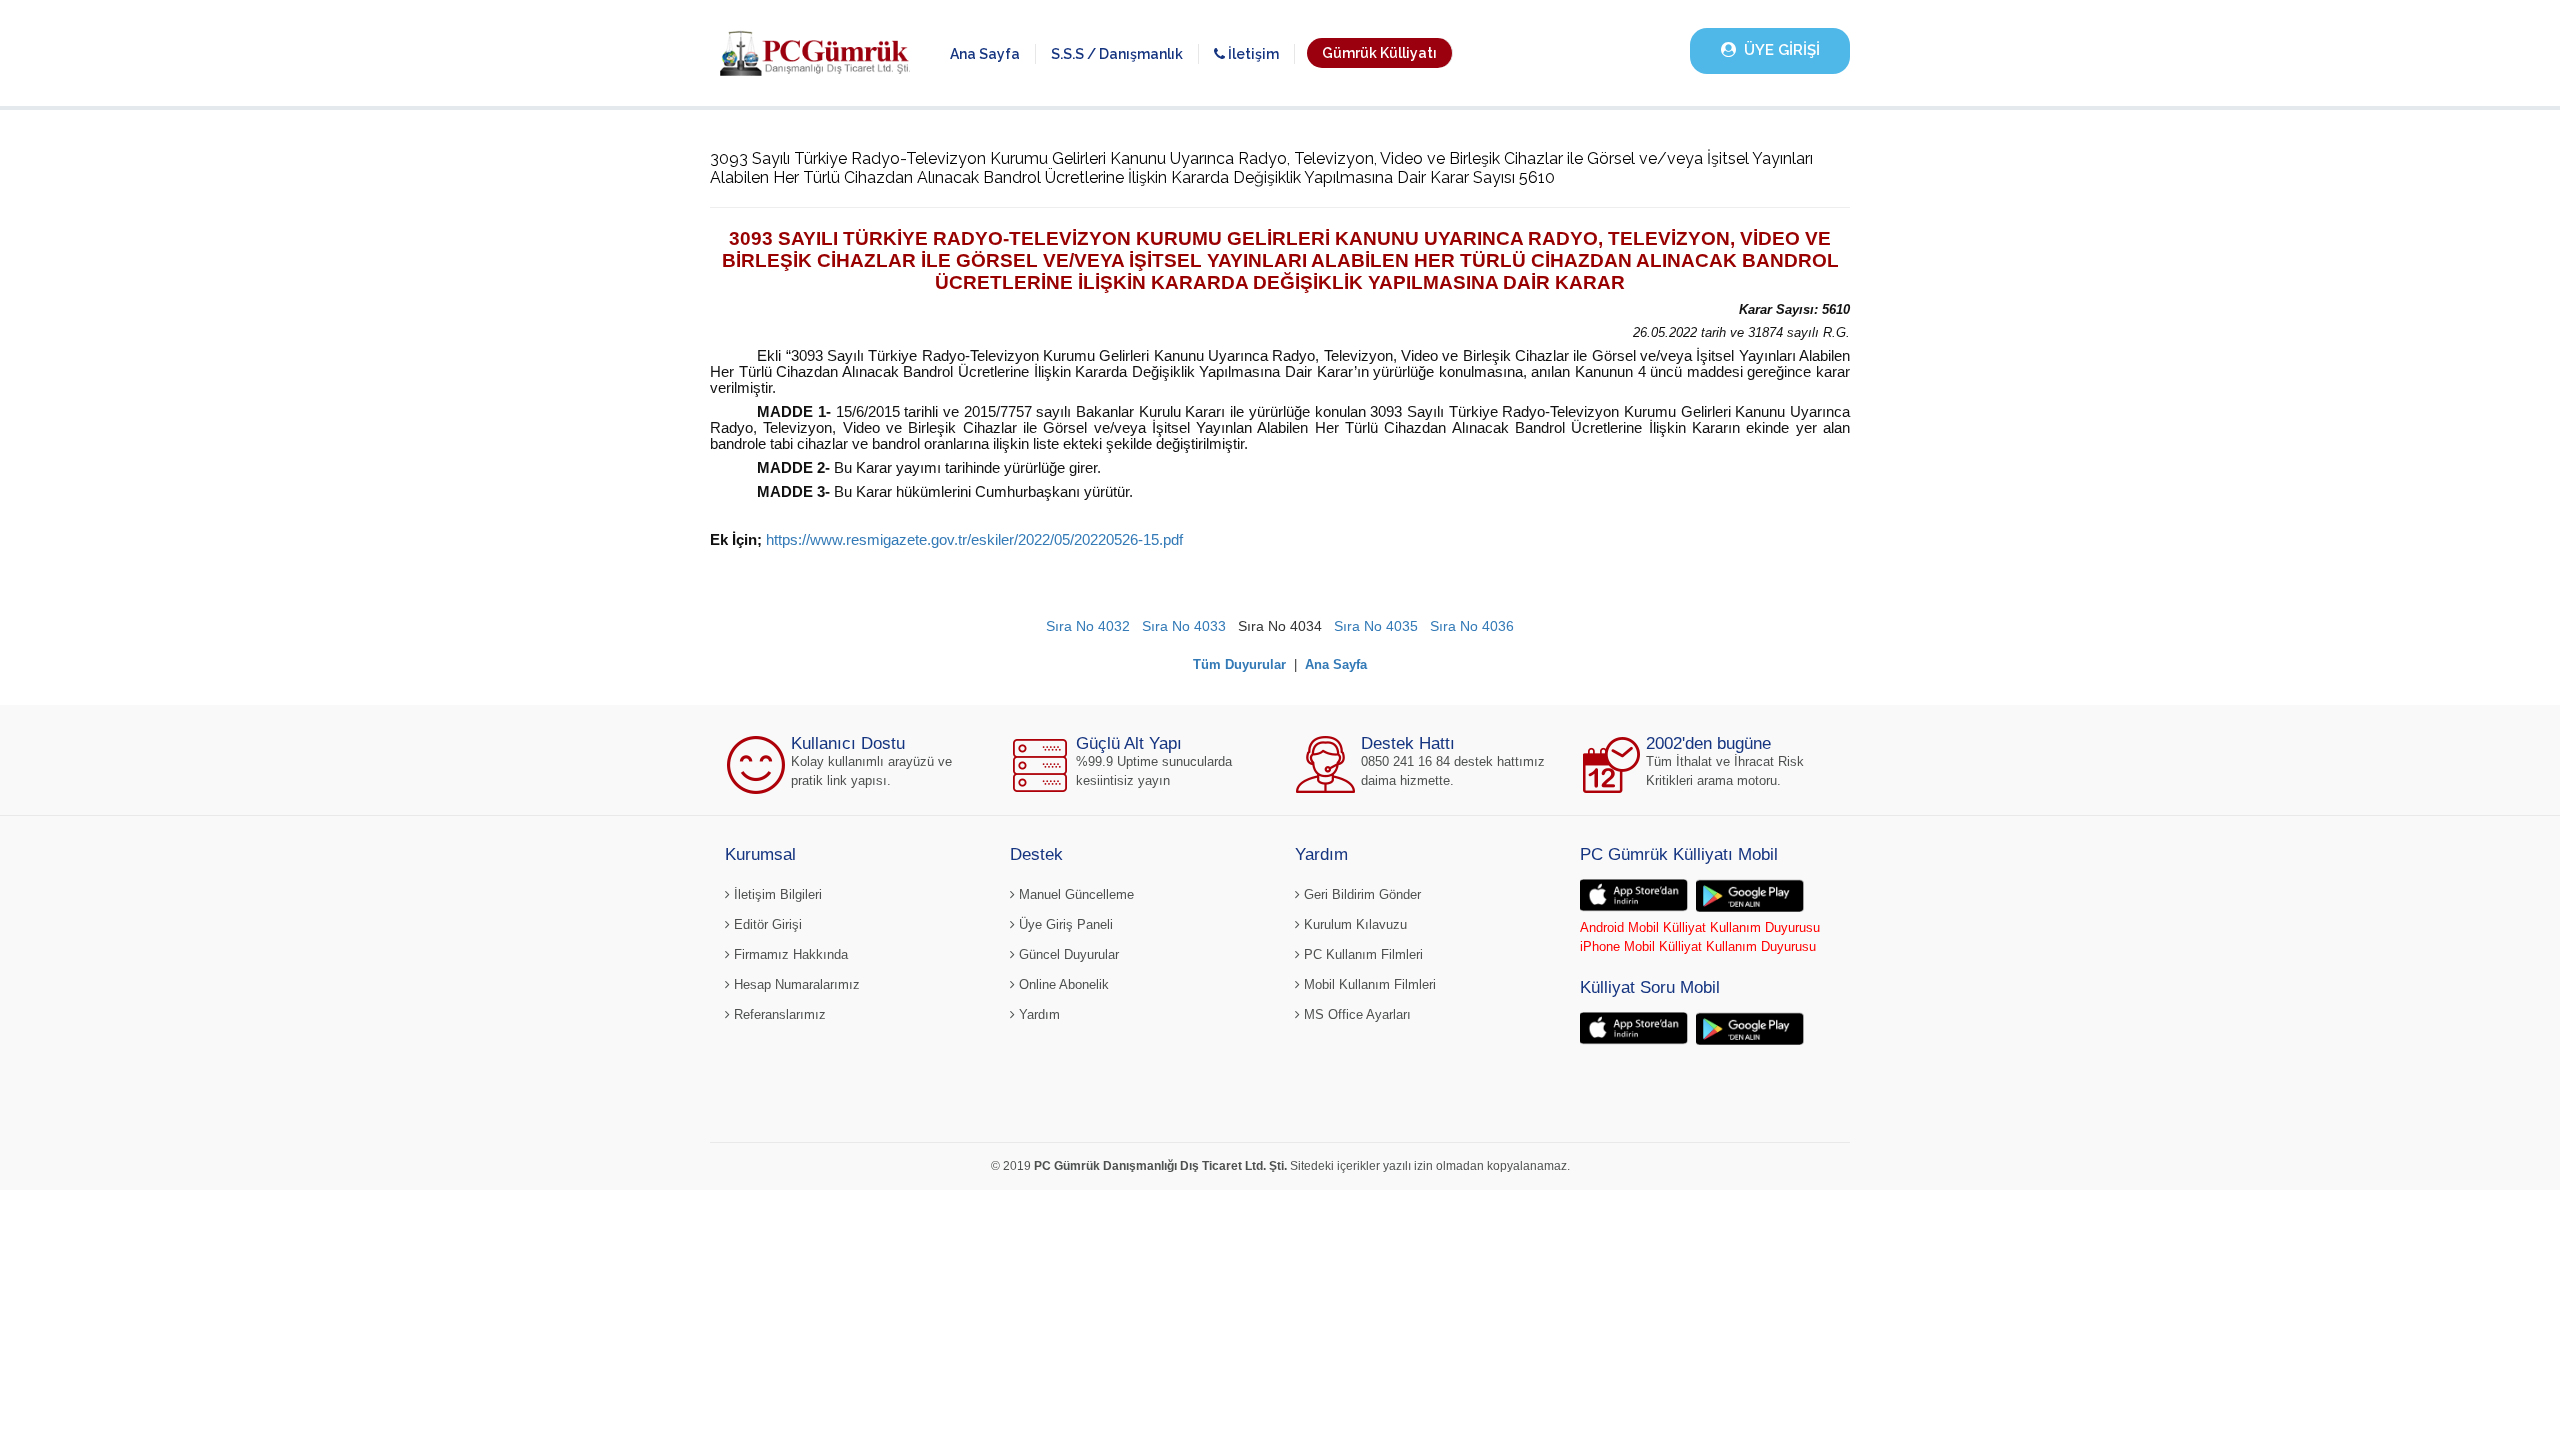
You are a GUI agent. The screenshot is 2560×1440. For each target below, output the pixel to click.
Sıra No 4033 (1184, 626)
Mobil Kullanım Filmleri (1368, 984)
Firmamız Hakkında (789, 954)
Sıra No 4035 (1376, 626)
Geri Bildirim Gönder (1360, 894)
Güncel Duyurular (1067, 954)
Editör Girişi (766, 924)
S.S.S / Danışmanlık (1117, 54)
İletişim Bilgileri (776, 894)
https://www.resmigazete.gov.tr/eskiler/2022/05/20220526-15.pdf (974, 540)
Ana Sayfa (985, 54)
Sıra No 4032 (1088, 626)
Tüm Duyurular (1239, 664)
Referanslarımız (778, 1014)
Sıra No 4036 (1472, 626)
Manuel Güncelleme (1074, 894)
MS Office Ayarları (1355, 1014)
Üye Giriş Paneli (1064, 924)
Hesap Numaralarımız (795, 984)
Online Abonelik (1062, 984)
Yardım (1037, 1014)
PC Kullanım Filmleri (1361, 954)
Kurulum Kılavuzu (1353, 924)
